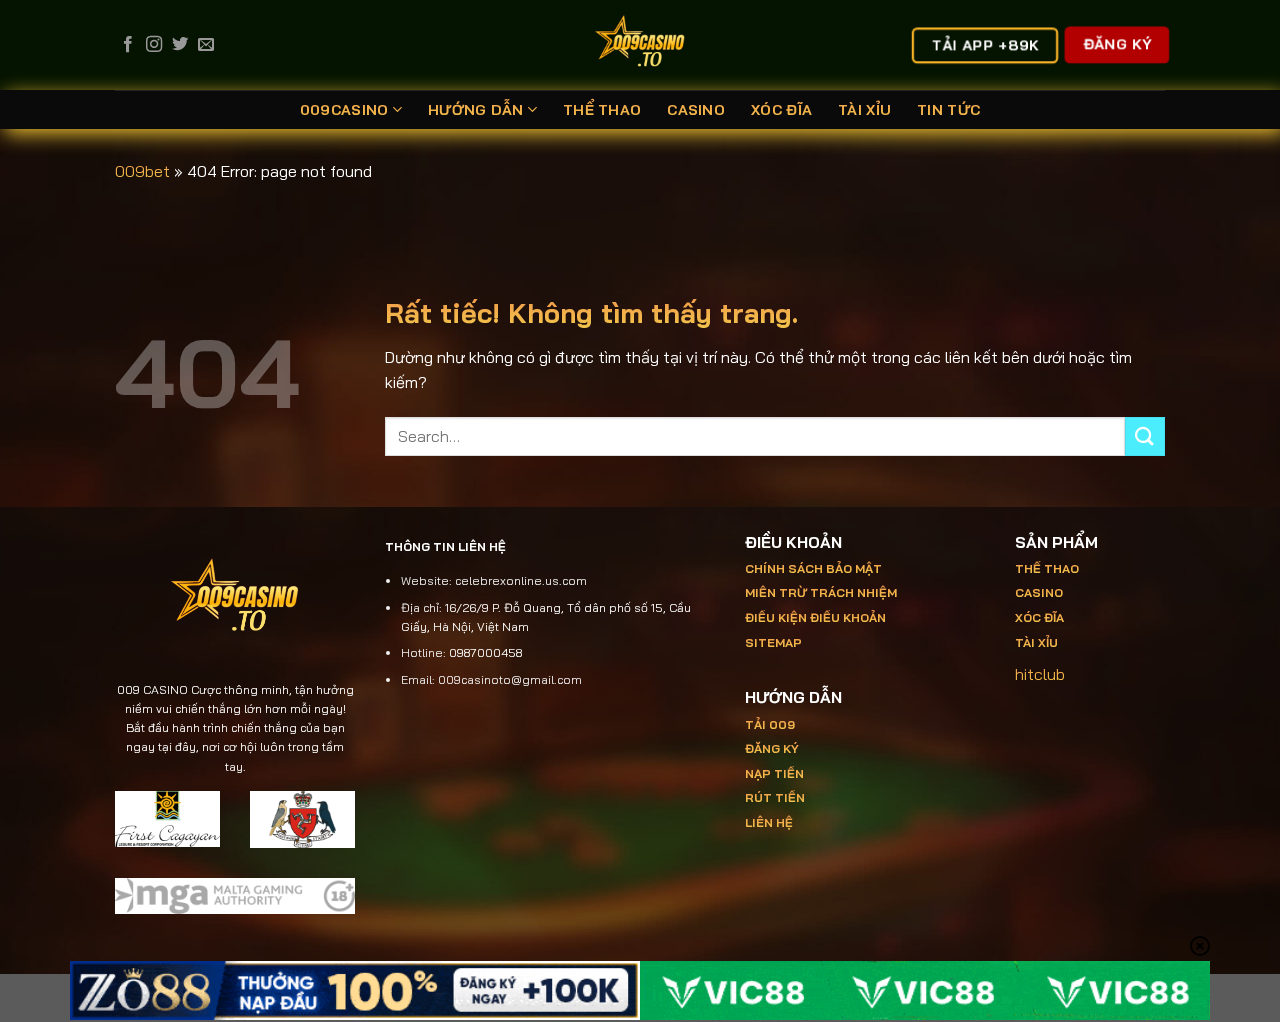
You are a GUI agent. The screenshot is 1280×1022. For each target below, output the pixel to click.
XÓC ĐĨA (781, 110)
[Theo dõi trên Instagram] (154, 45)
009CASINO (344, 110)
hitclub (1040, 674)
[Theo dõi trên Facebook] (128, 45)
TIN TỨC (948, 110)
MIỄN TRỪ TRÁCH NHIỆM (821, 592)
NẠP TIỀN (774, 773)
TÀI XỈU (864, 110)
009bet (142, 171)
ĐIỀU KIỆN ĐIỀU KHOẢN (815, 617)
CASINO (696, 110)
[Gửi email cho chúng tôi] (206, 45)
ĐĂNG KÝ (772, 748)
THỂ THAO (602, 110)
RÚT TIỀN (775, 797)
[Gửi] (1145, 436)
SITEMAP (773, 642)
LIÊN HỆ (769, 822)
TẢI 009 (770, 724)
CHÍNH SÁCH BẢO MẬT (813, 568)
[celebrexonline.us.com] (640, 45)
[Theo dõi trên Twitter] (180, 45)
